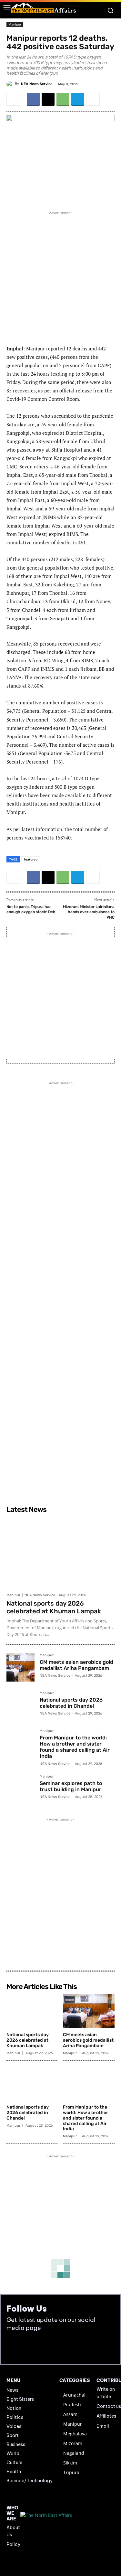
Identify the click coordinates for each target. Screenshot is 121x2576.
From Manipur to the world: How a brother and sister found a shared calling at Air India (75, 1747)
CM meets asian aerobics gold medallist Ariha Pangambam (76, 1665)
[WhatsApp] (63, 99)
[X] (48, 99)
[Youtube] (27, 2348)
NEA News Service (37, 84)
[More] (93, 99)
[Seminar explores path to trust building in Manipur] (20, 1789)
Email (103, 2426)
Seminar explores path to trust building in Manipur (71, 1786)
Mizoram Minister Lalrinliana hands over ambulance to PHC (89, 912)
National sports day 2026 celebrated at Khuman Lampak (54, 1607)
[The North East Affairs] (44, 8)
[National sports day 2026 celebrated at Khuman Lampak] (60, 1553)
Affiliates (106, 2416)
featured (31, 859)
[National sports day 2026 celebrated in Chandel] (20, 1705)
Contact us (109, 2406)
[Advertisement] (60, 277)
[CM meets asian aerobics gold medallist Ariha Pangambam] (20, 1667)
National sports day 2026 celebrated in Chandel (71, 1703)
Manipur (15, 24)
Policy (13, 2544)
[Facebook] (33, 99)
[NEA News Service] (11, 84)
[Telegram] (78, 99)
